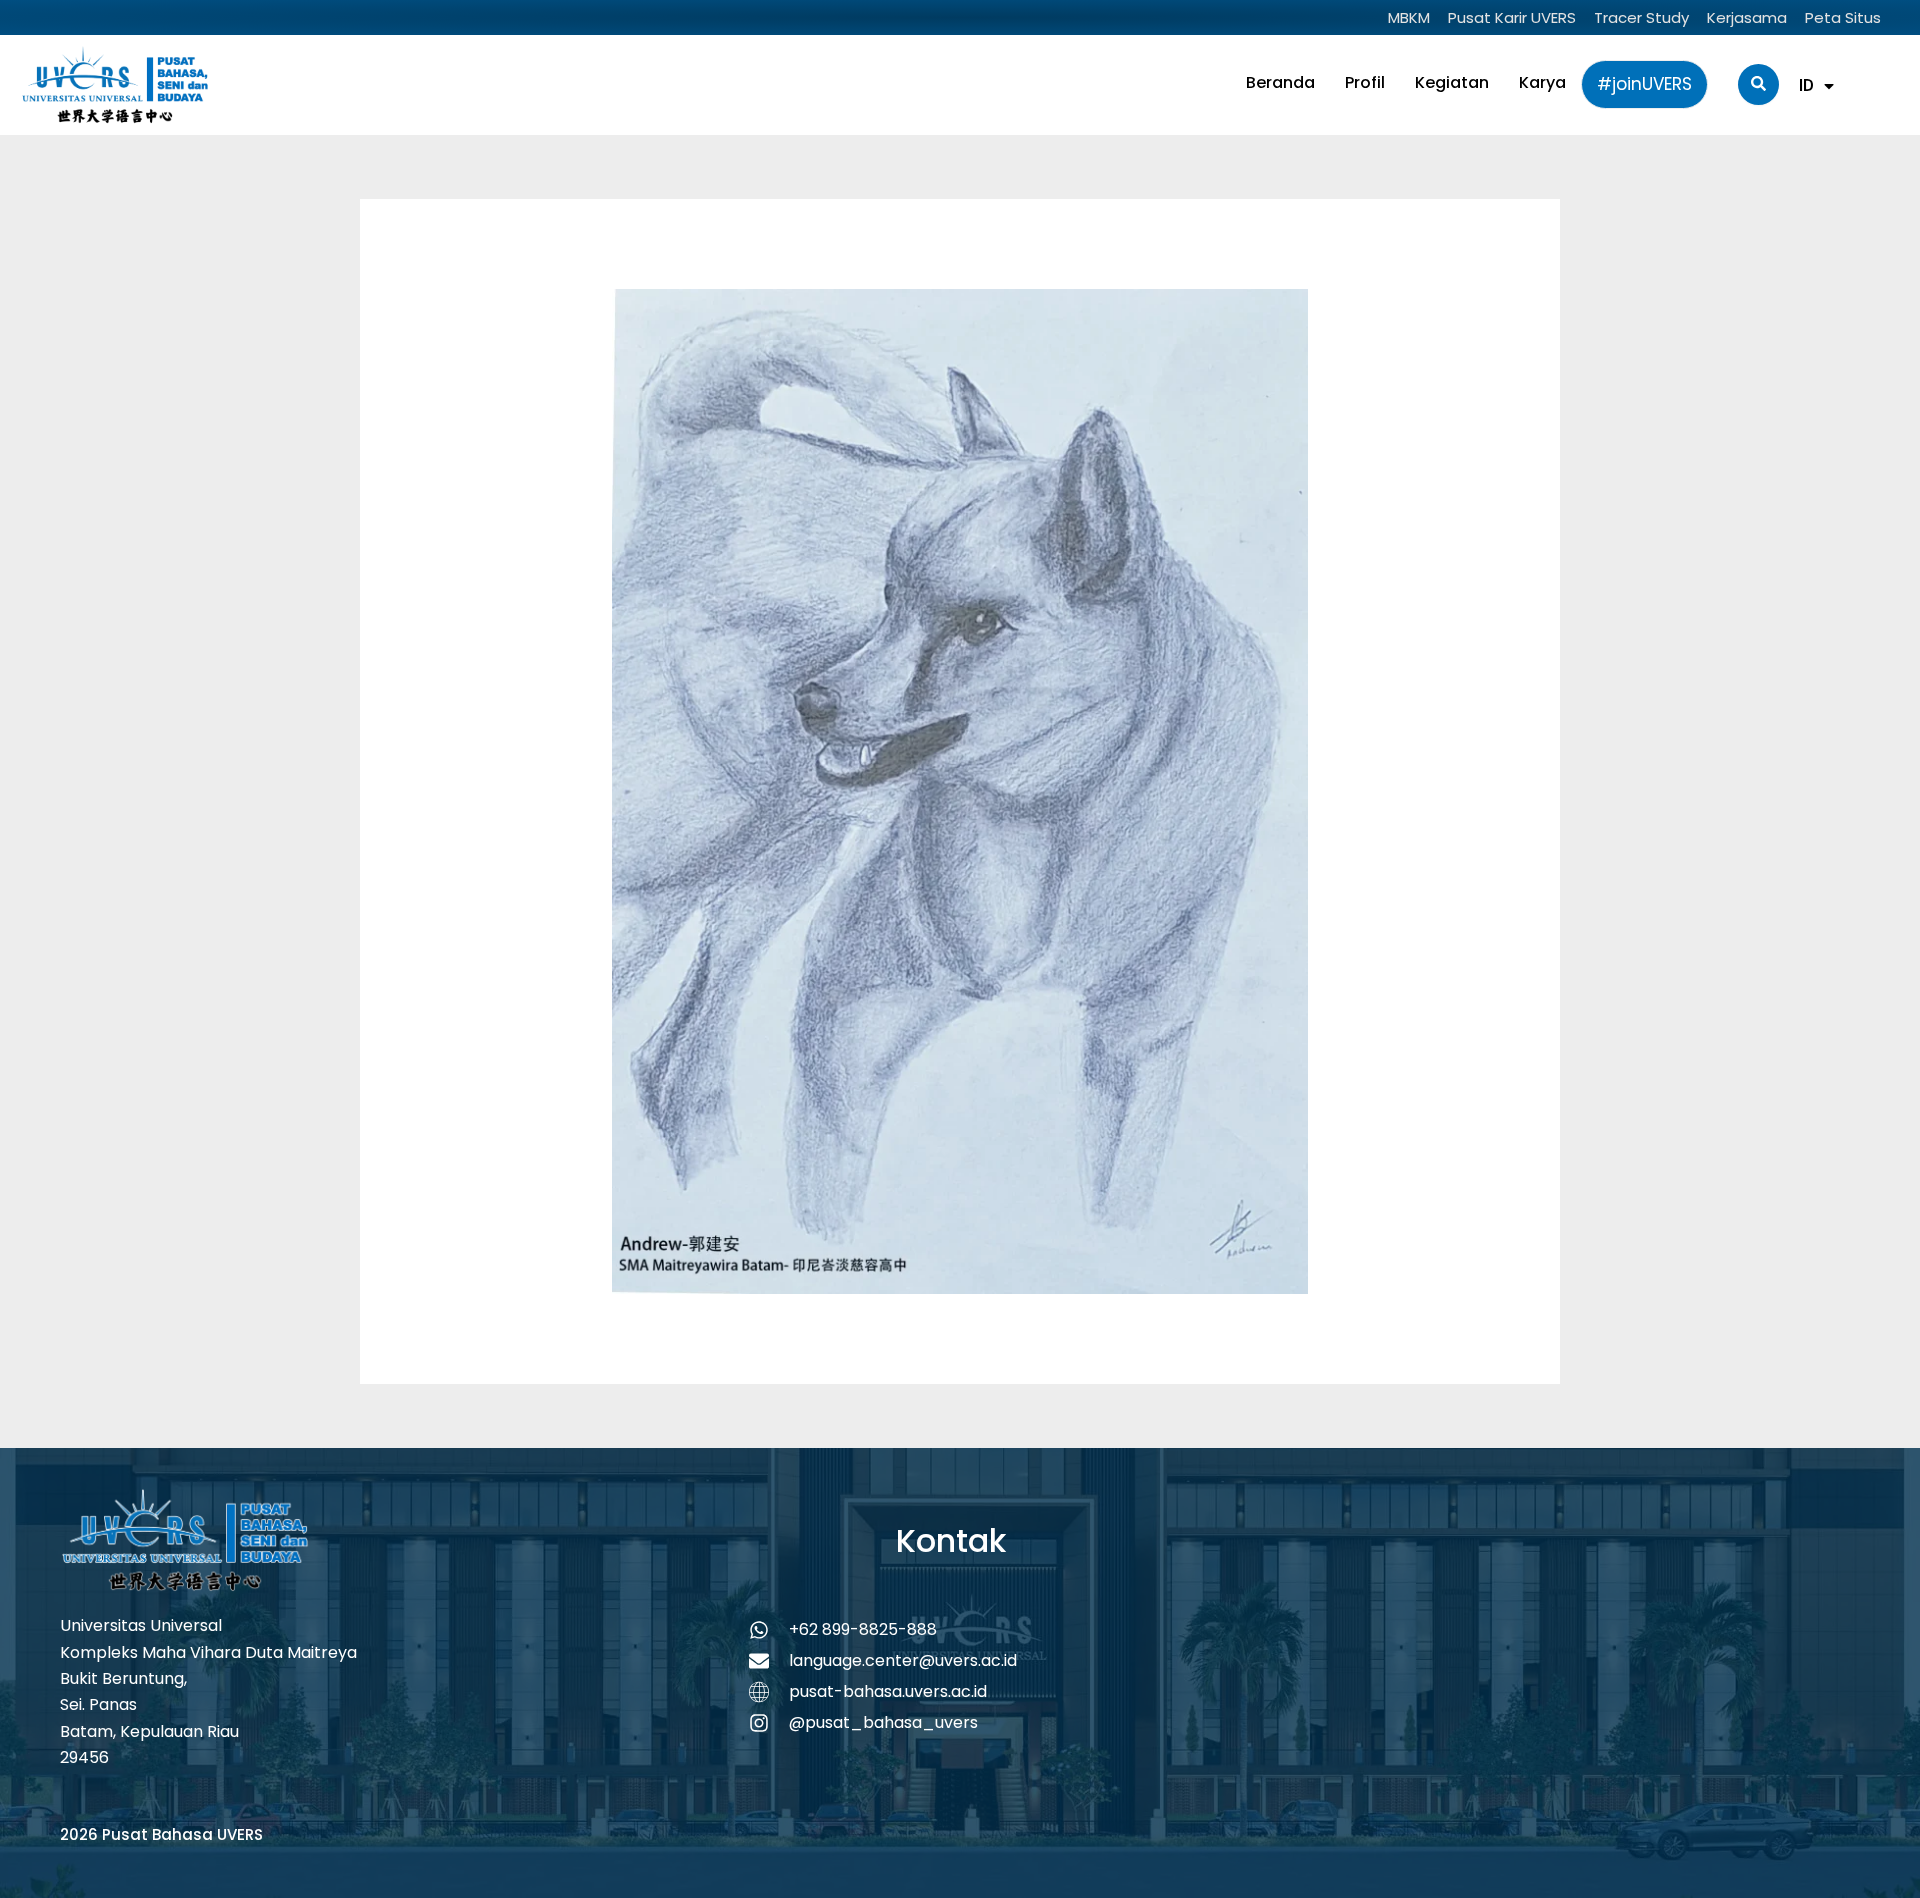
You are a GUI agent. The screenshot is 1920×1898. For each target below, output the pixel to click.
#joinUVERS (1644, 84)
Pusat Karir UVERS (1512, 17)
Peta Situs (1843, 17)
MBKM (1409, 17)
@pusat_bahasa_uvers (883, 1722)
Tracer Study (1641, 17)
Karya (1542, 82)
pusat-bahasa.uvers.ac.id (888, 1691)
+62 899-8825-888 (863, 1629)
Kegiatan (1452, 82)
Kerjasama (1747, 17)
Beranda (1280, 82)
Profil (1365, 82)
